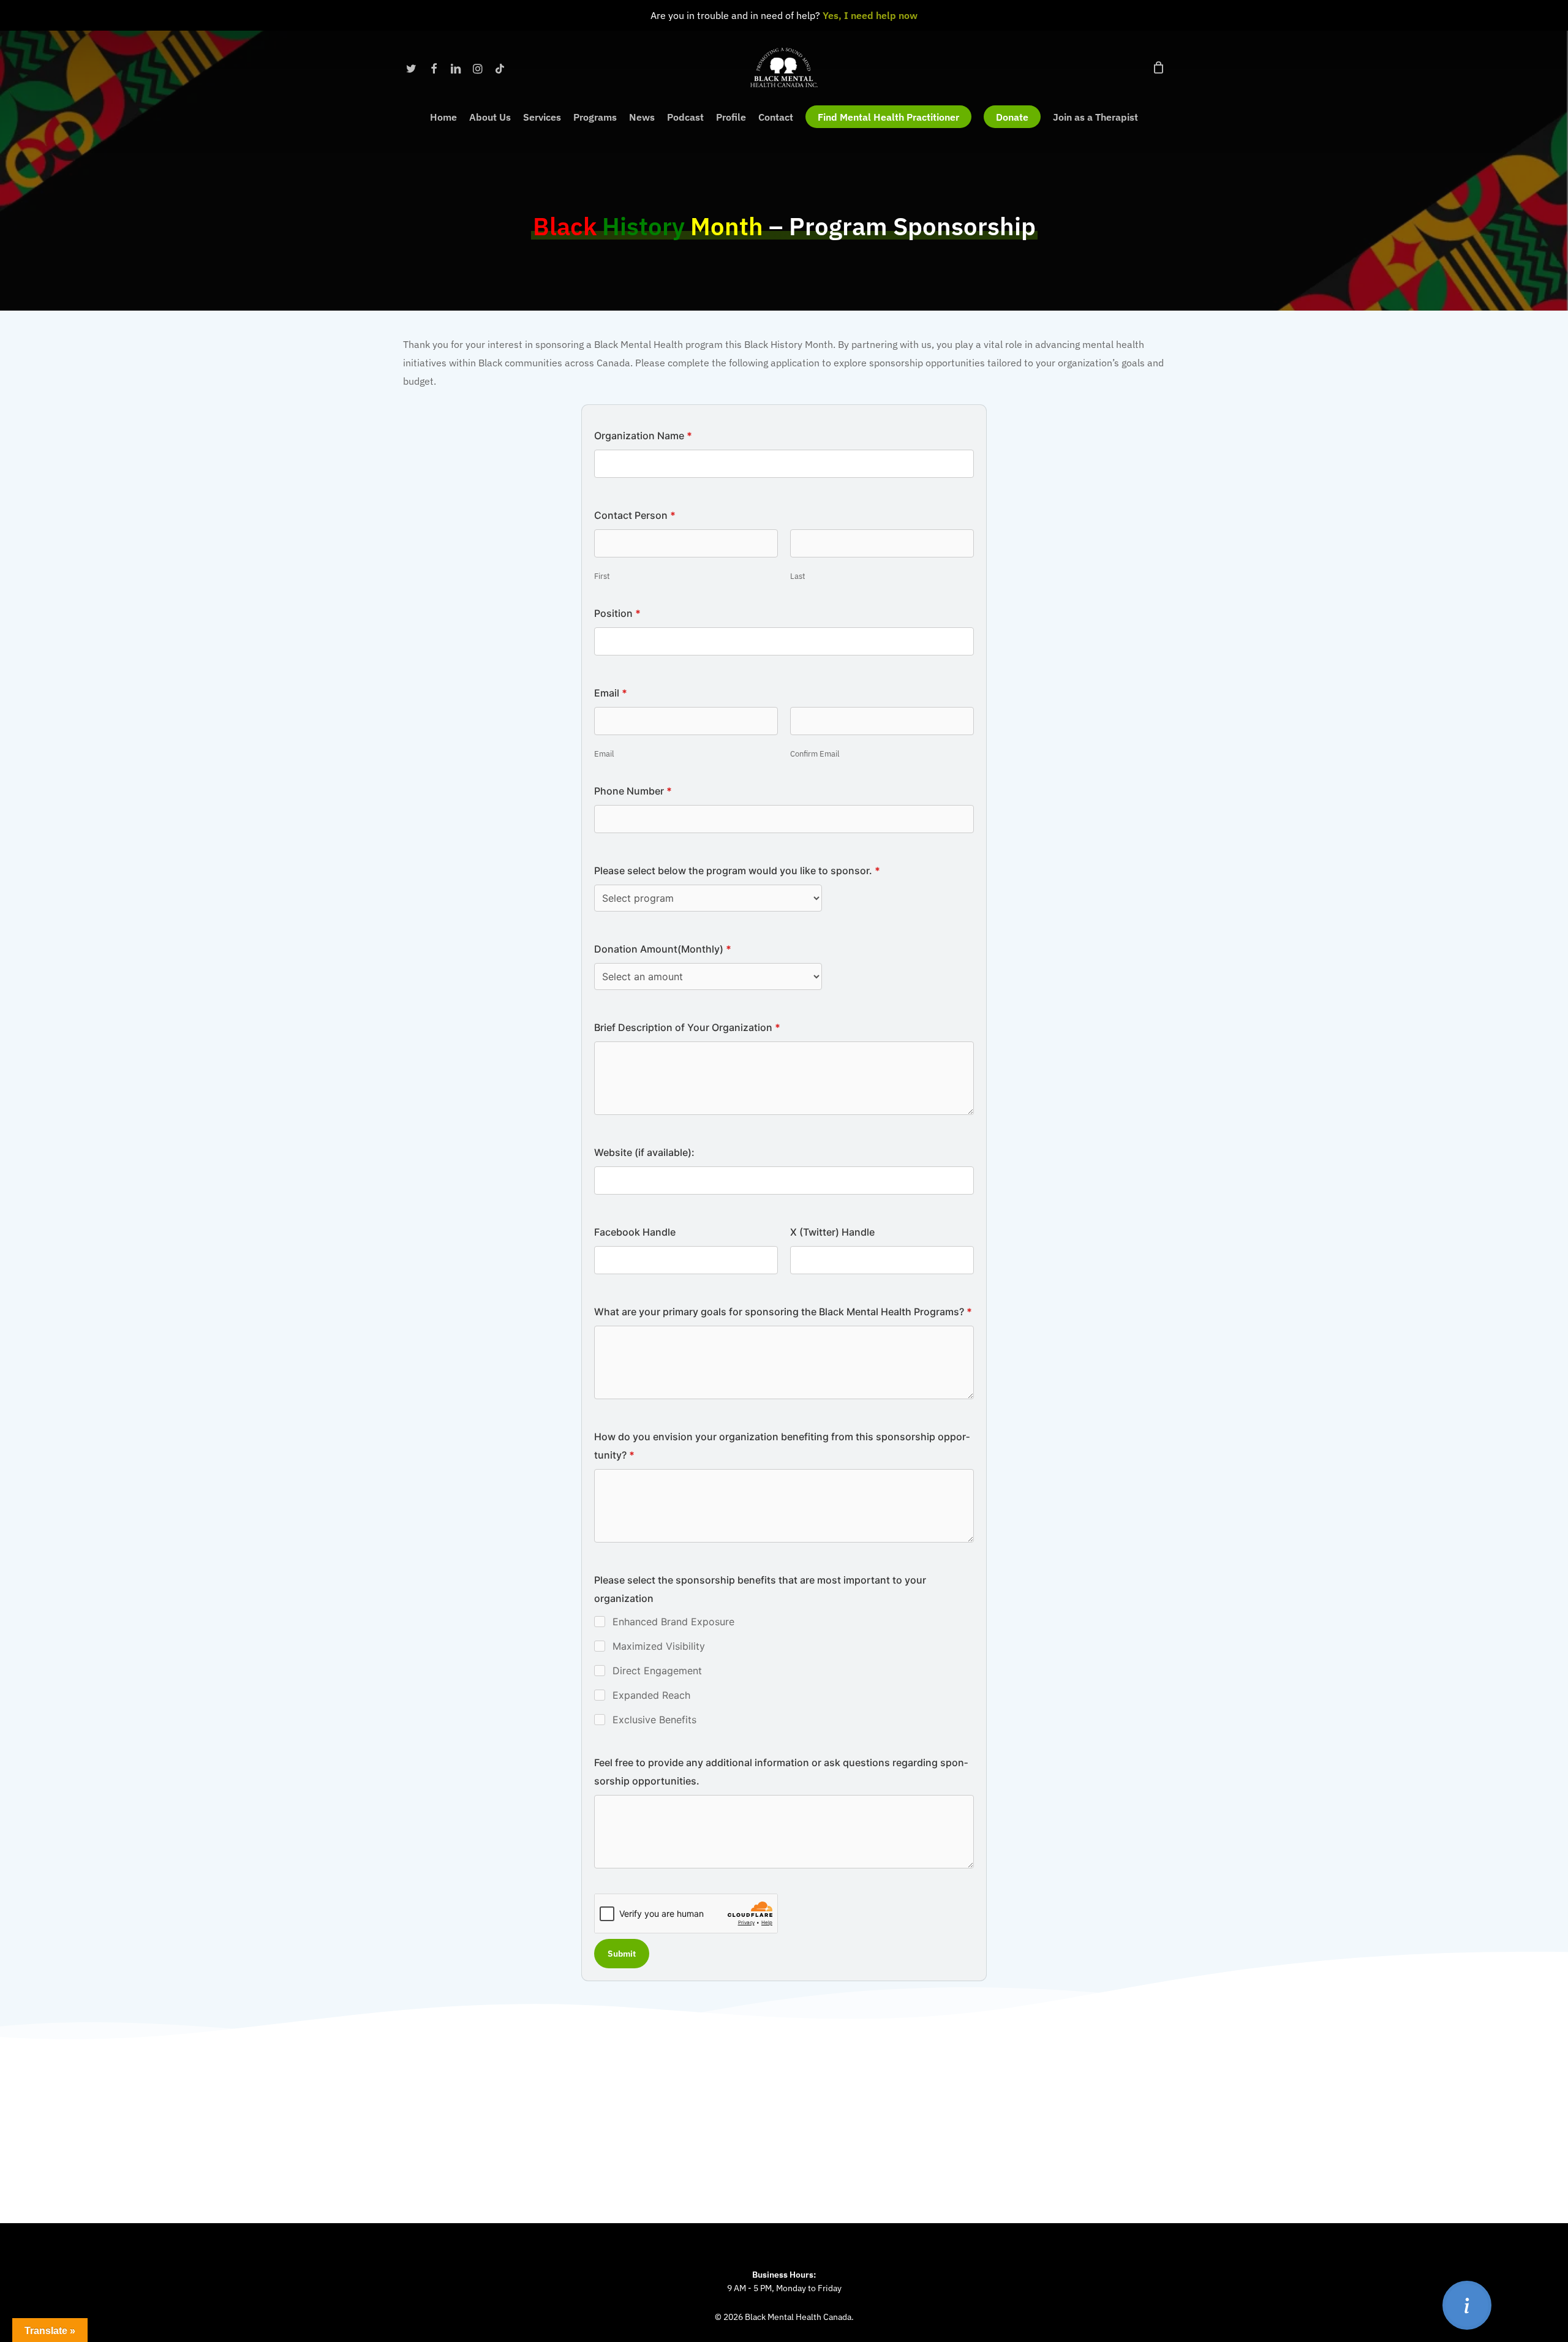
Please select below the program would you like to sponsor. (737, 871)
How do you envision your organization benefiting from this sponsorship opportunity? (782, 1446)
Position (617, 613)
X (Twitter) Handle (832, 1232)
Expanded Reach (651, 1695)
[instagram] (478, 67)
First (602, 576)
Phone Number (633, 791)
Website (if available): (644, 1152)
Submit (622, 1954)
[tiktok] (500, 67)
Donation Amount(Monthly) (663, 949)
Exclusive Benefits (654, 1720)
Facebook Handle (635, 1232)
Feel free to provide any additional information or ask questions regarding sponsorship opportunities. (781, 1772)
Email (604, 754)
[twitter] (412, 67)
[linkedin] (456, 67)
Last (798, 576)
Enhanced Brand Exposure (673, 1622)
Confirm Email (815, 754)
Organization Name (643, 436)
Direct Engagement (657, 1671)
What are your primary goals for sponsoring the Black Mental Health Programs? (783, 1312)
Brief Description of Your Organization (687, 1027)
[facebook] (434, 67)
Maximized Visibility (659, 1646)
